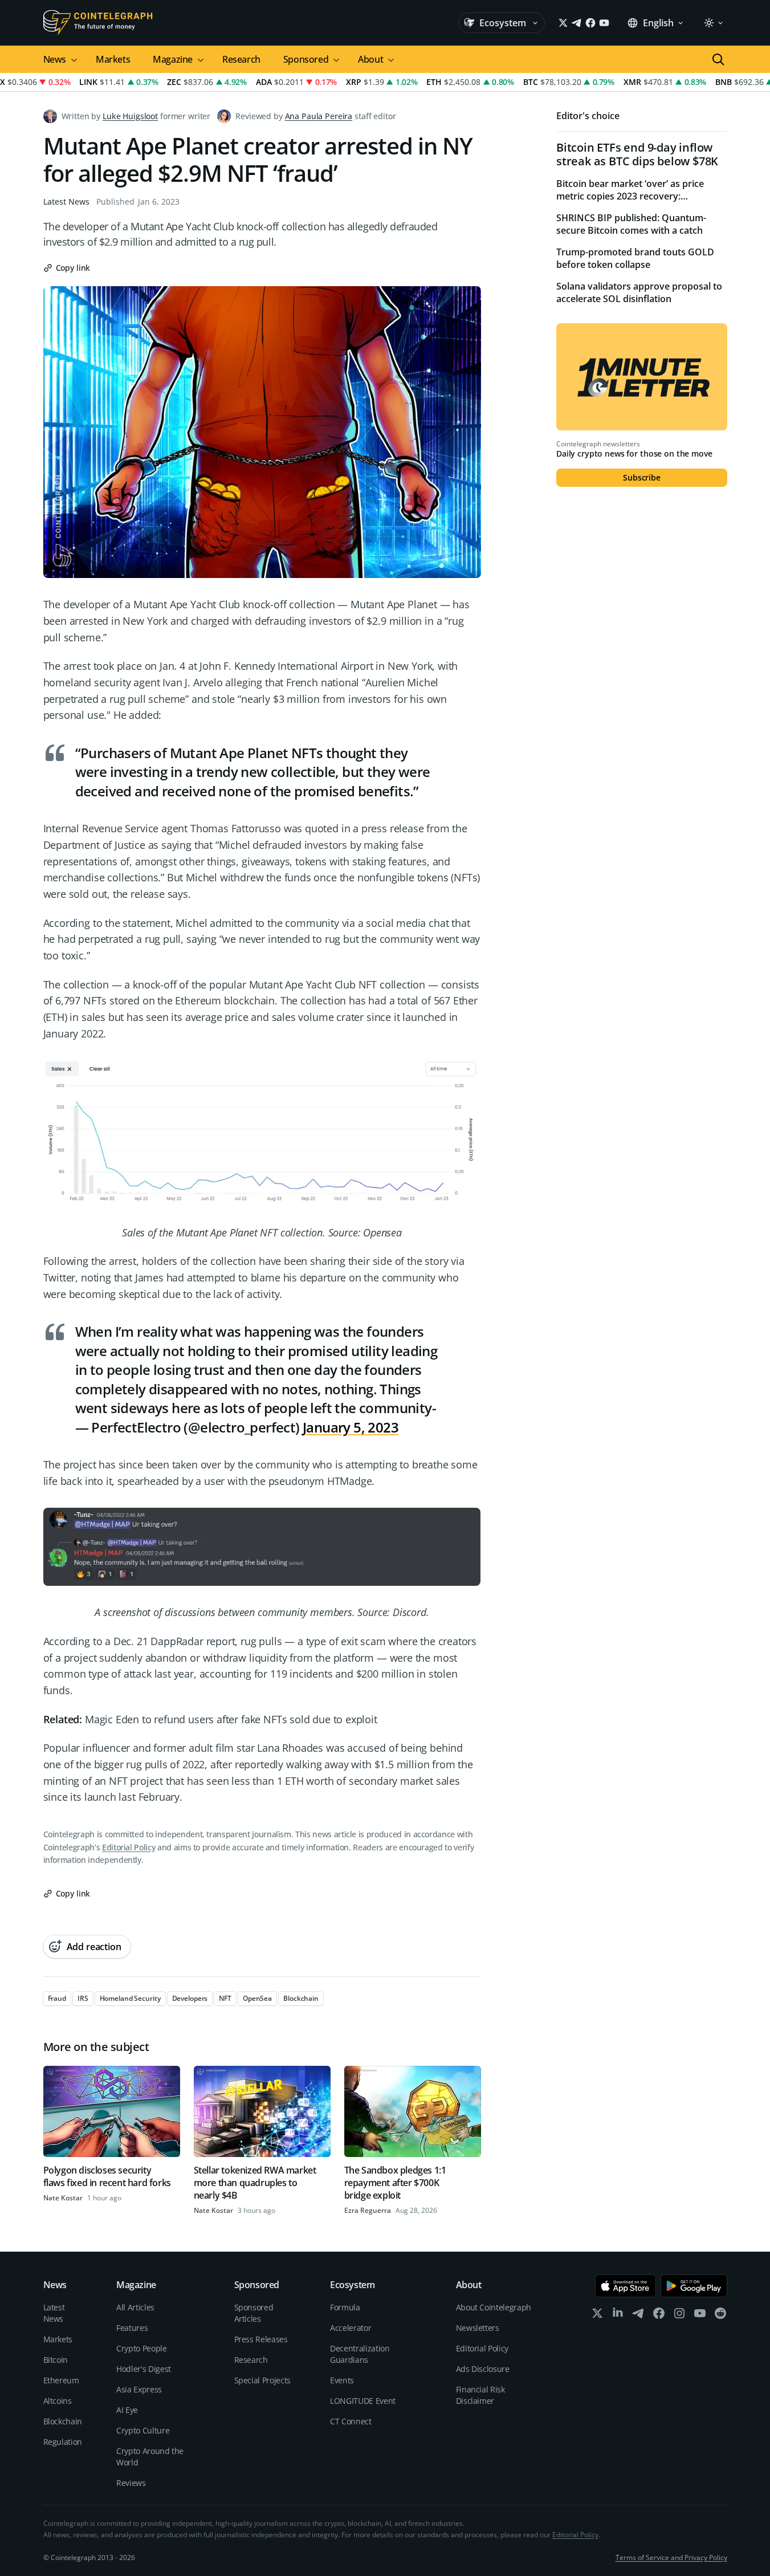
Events (342, 2380)
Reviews (131, 2483)
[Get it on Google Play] (694, 2286)
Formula (345, 2307)
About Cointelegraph (494, 2307)
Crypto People (141, 2348)
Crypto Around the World (150, 2457)
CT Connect (351, 2421)
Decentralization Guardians (360, 2354)
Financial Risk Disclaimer (480, 2395)
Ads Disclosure (483, 2369)
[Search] (718, 59)
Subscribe (642, 477)
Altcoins (58, 2401)
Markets (113, 59)
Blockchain (63, 2421)
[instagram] (679, 2316)
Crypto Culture (143, 2430)
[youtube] (700, 2316)
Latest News (66, 202)
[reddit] (720, 2316)
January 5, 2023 (351, 1427)
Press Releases (261, 2339)
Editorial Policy (129, 1847)
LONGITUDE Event (363, 2401)
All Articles (135, 2307)
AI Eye (127, 2410)
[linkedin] (618, 2316)
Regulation (63, 2442)
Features (132, 2328)
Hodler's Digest (144, 2369)
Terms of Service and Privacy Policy (671, 2557)
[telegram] (638, 2316)
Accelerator (351, 2328)
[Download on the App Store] (626, 2286)
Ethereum (61, 2380)
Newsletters (478, 2328)
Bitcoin (56, 2360)
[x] (597, 2316)
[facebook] (659, 2316)
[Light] (713, 23)
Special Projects (262, 2380)
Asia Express (139, 2389)
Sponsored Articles (254, 2313)
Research (241, 59)
